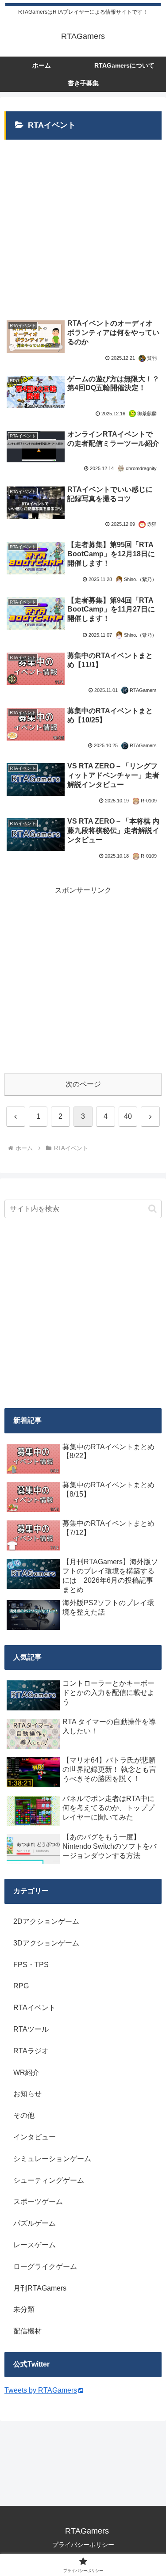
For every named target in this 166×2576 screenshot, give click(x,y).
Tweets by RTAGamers (41, 2390)
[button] (152, 1209)
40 (128, 1116)
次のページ (83, 1084)
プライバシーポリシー (83, 2545)
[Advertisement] (83, 224)
